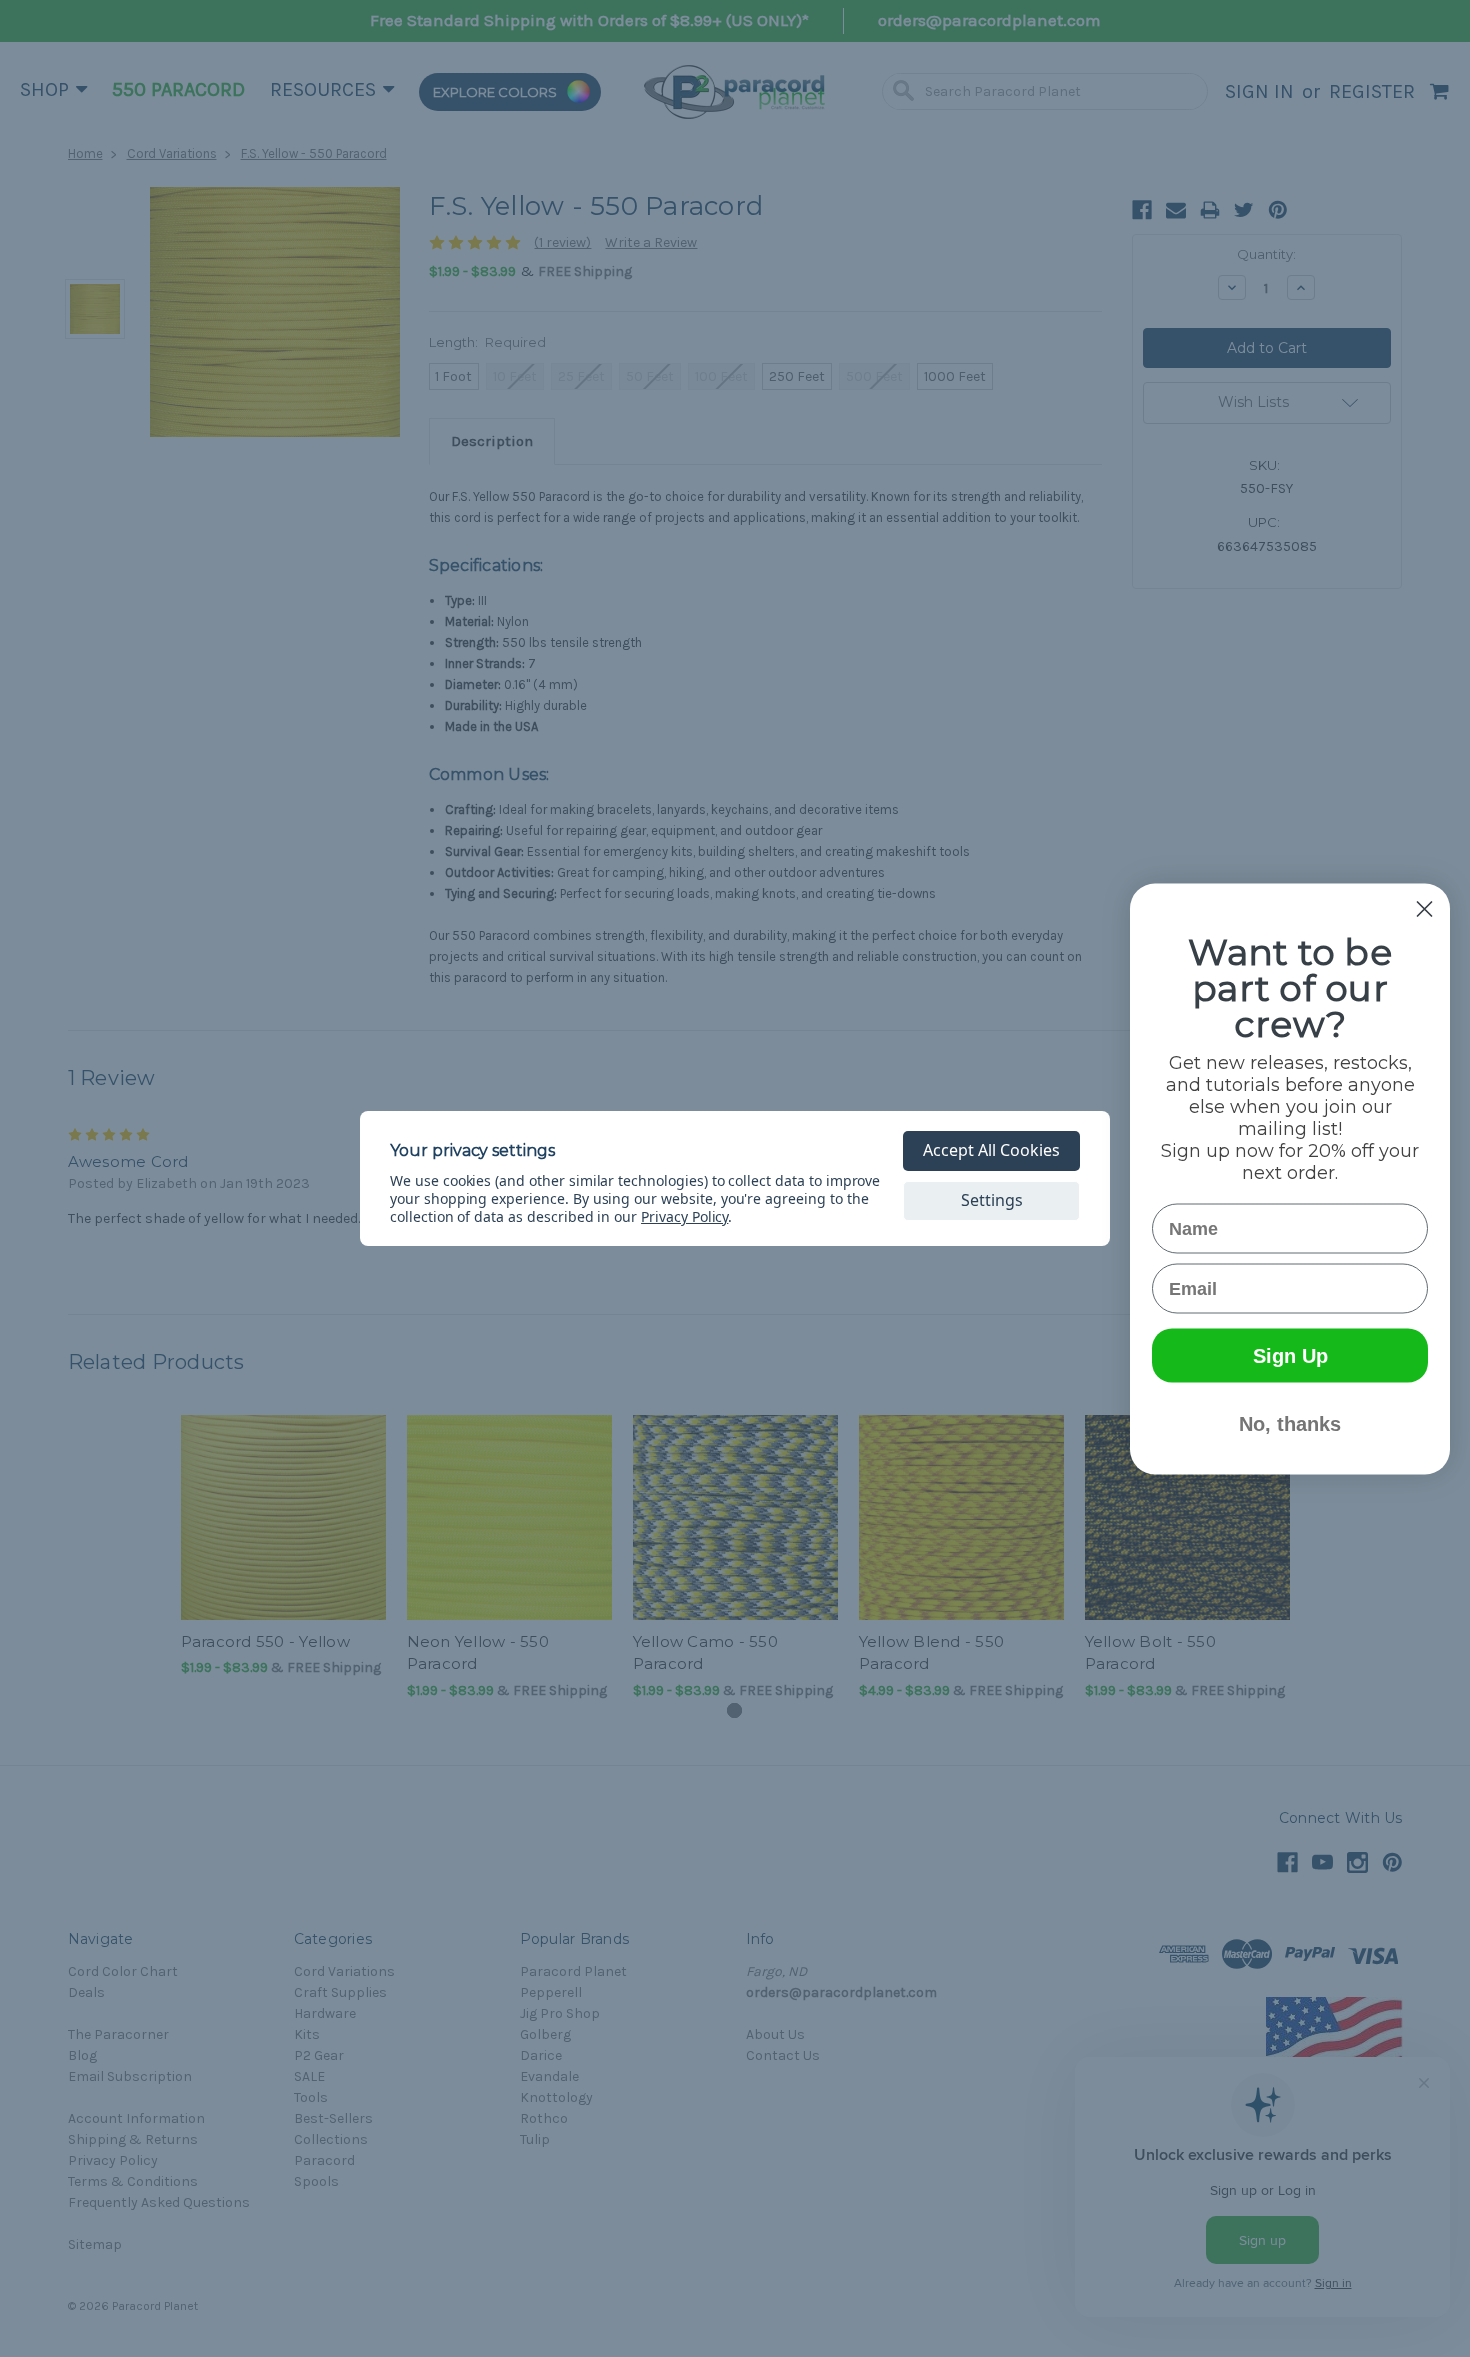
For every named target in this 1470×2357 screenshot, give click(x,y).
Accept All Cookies (991, 1150)
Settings (992, 1200)
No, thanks (1290, 1423)
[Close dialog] (1424, 908)
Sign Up (1290, 1355)
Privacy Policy (684, 1216)
